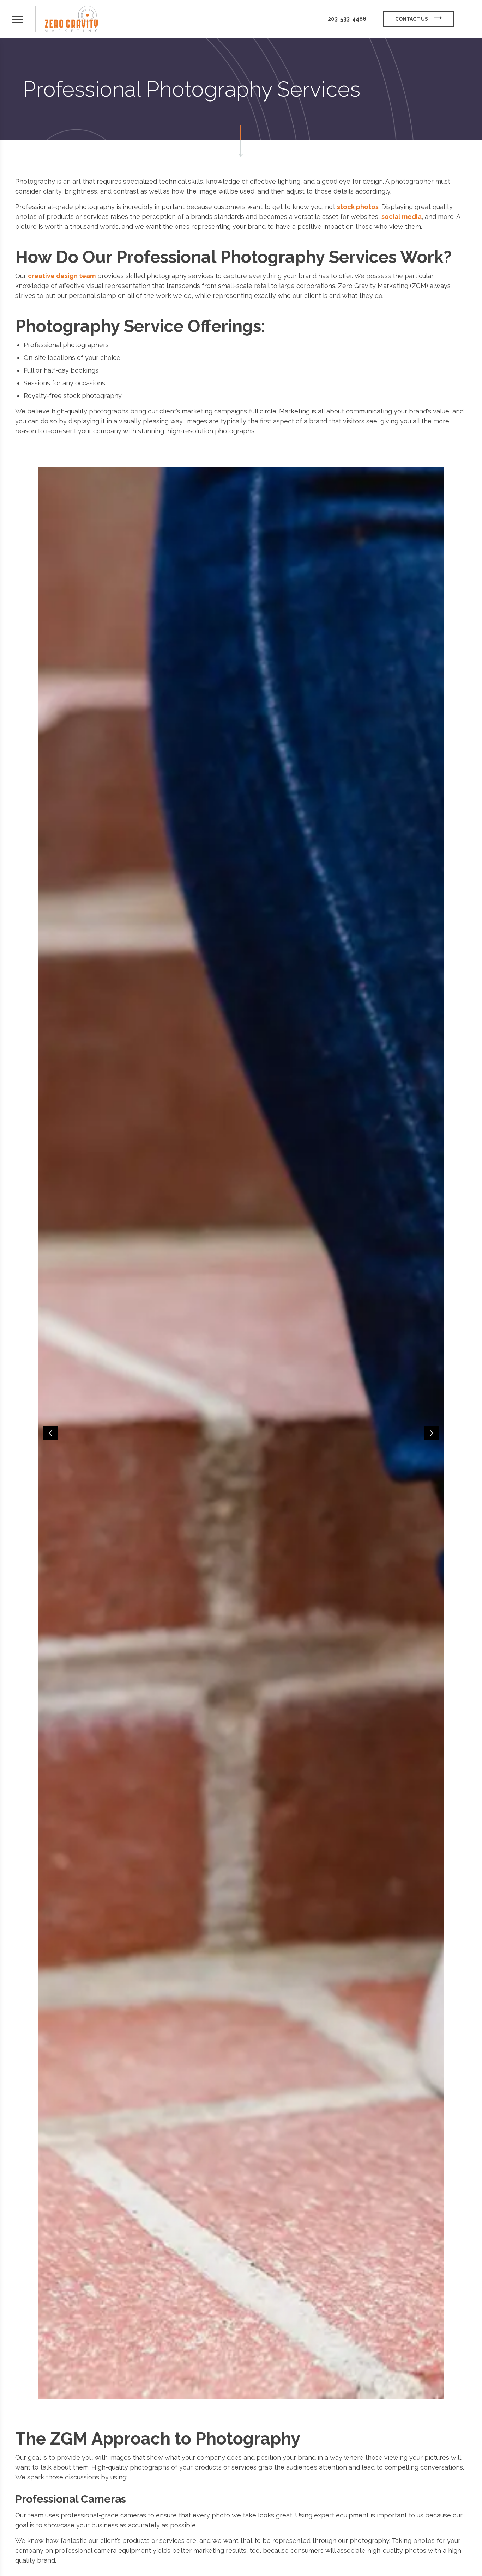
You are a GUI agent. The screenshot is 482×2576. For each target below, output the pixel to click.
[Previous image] (50, 1433)
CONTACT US (412, 19)
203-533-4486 (347, 19)
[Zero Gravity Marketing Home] (71, 19)
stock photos (358, 207)
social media (402, 217)
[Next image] (432, 1433)
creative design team (62, 276)
